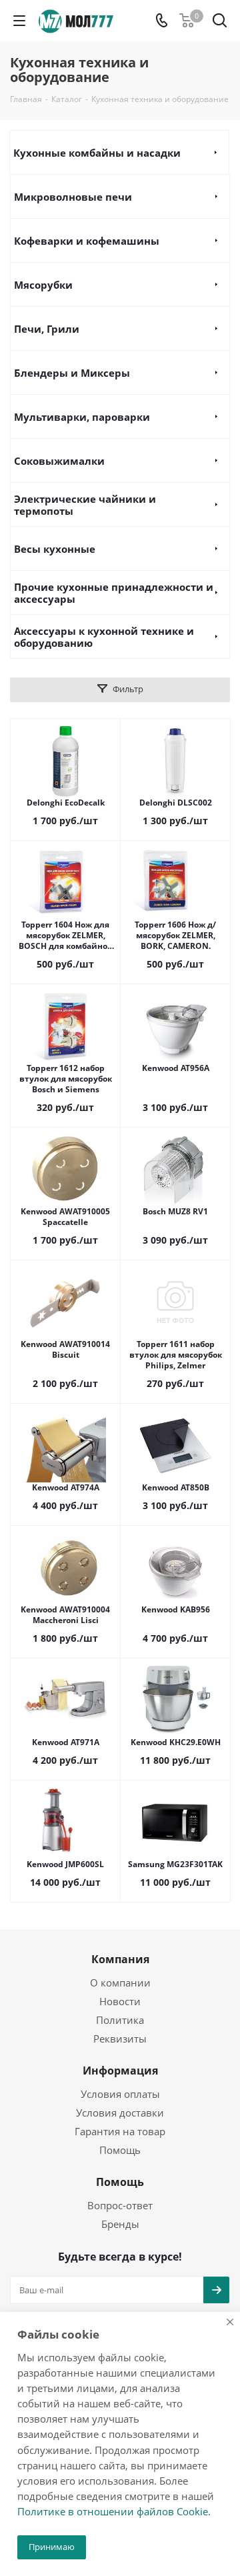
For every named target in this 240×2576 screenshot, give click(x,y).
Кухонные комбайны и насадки (97, 153)
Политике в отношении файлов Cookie (113, 2511)
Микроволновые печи (73, 197)
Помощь (120, 2150)
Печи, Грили (47, 329)
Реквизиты (120, 2039)
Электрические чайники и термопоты (85, 505)
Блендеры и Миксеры (72, 373)
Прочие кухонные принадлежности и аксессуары (114, 593)
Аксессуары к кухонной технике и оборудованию (104, 637)
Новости (120, 2001)
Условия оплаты (120, 2094)
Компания (120, 1959)
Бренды (120, 2224)
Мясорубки (43, 285)
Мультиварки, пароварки (82, 417)
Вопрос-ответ (120, 2205)
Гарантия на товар (120, 2131)
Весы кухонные (55, 549)
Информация (120, 2071)
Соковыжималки (59, 461)
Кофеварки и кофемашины (87, 241)
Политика (120, 2020)
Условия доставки (120, 2113)
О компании (120, 1983)
